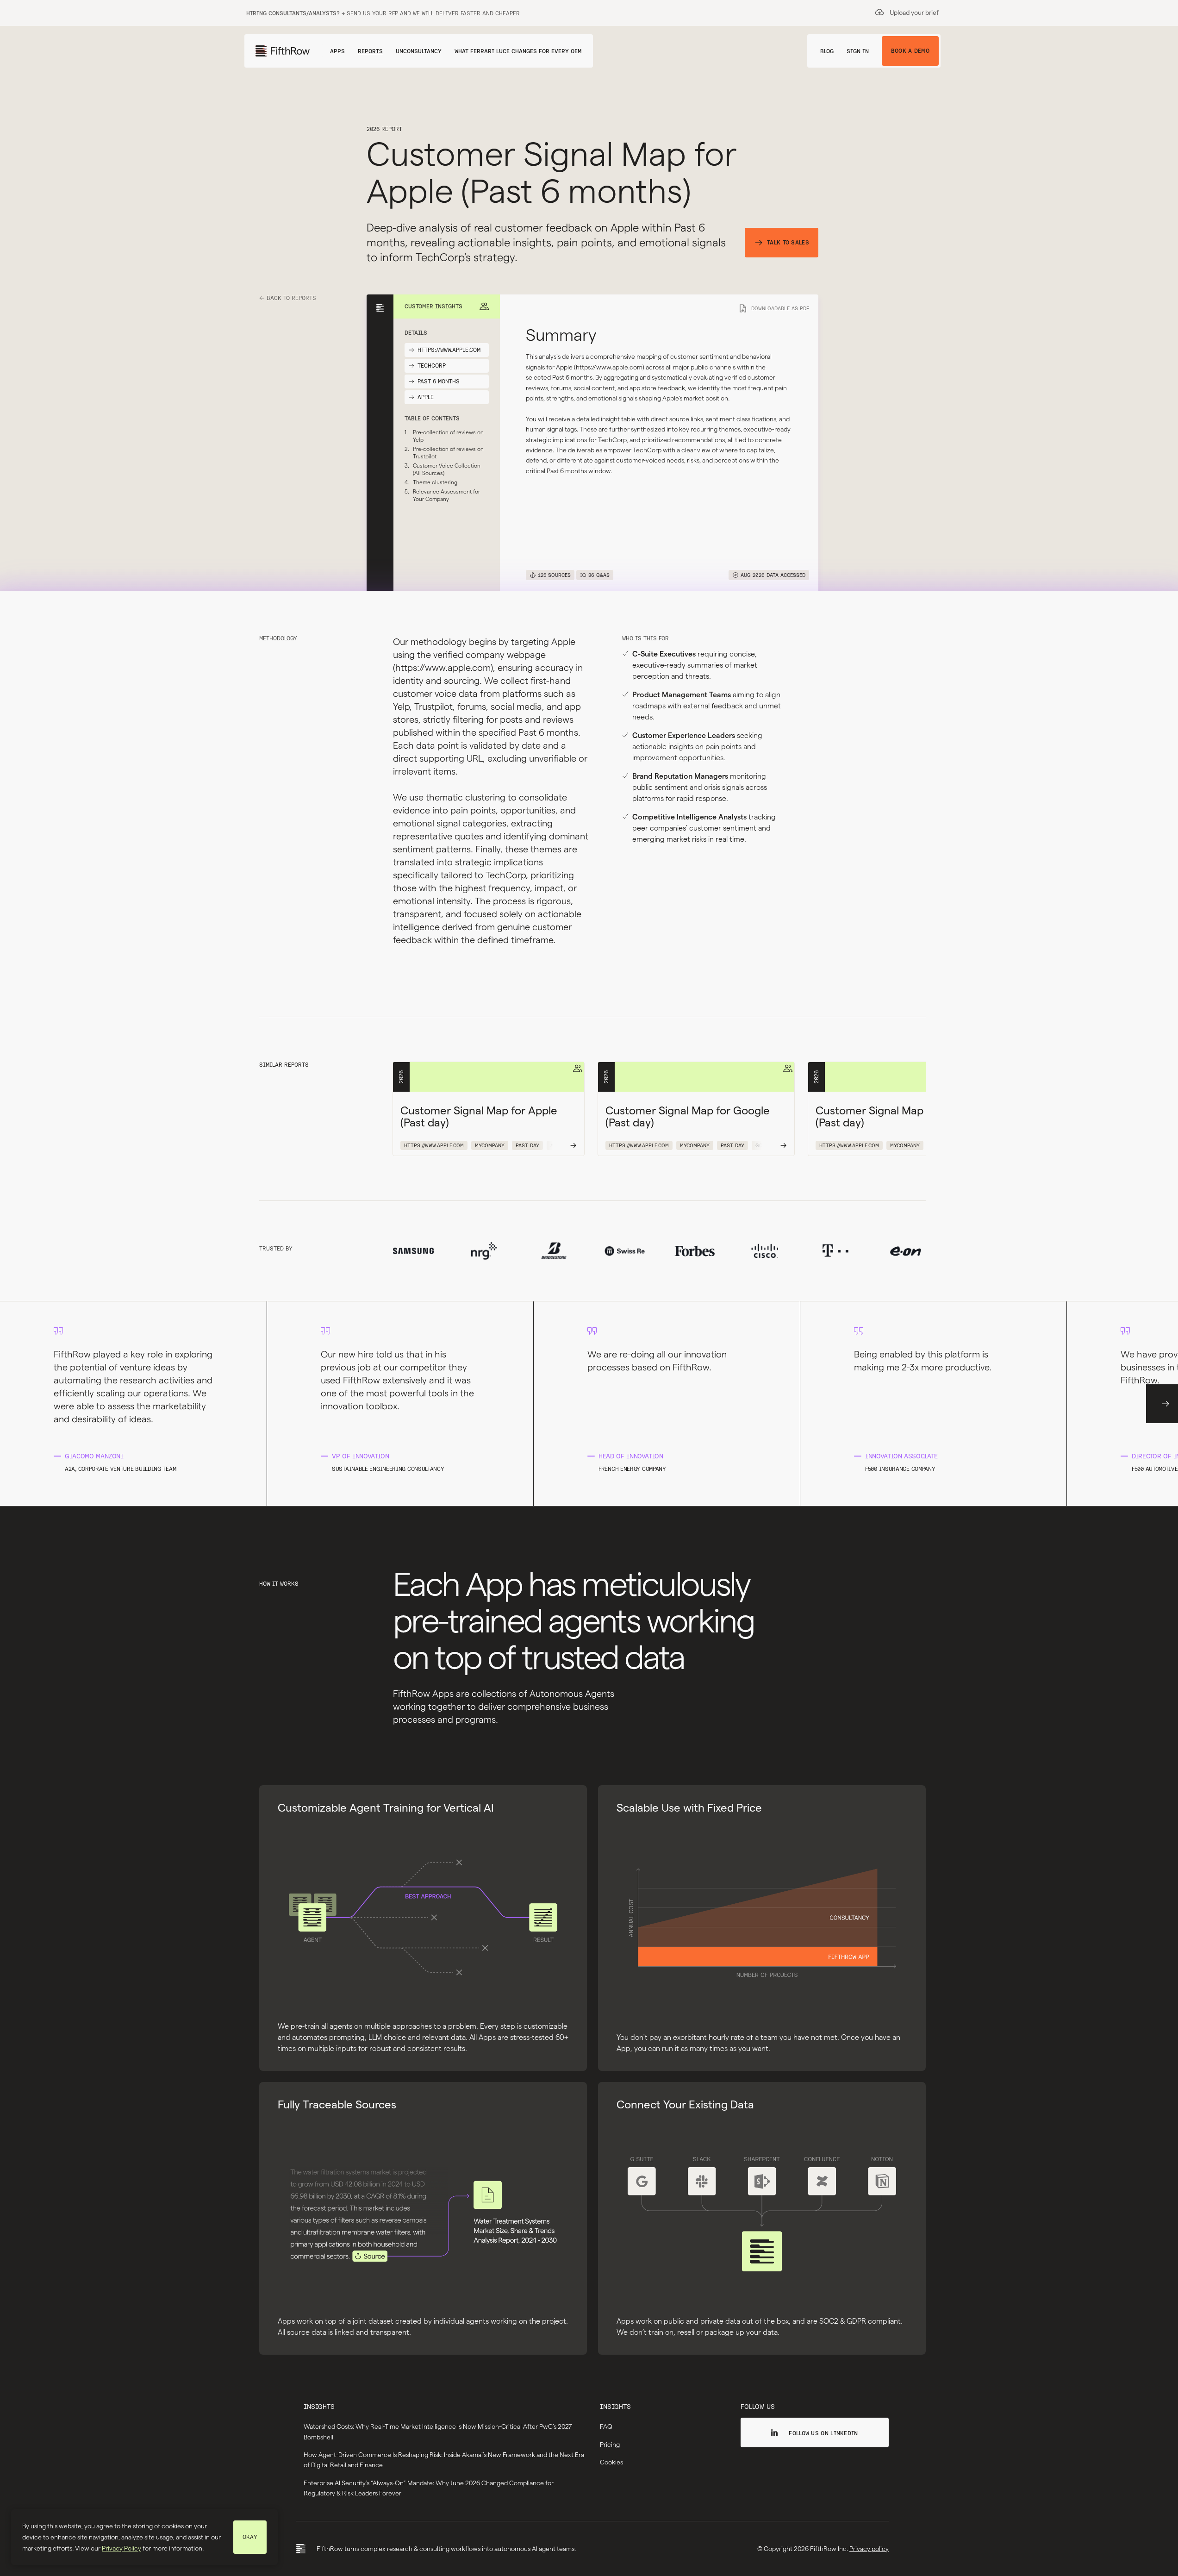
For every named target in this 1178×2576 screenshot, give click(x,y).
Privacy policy (869, 2549)
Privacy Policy (122, 2548)
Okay (250, 2537)
